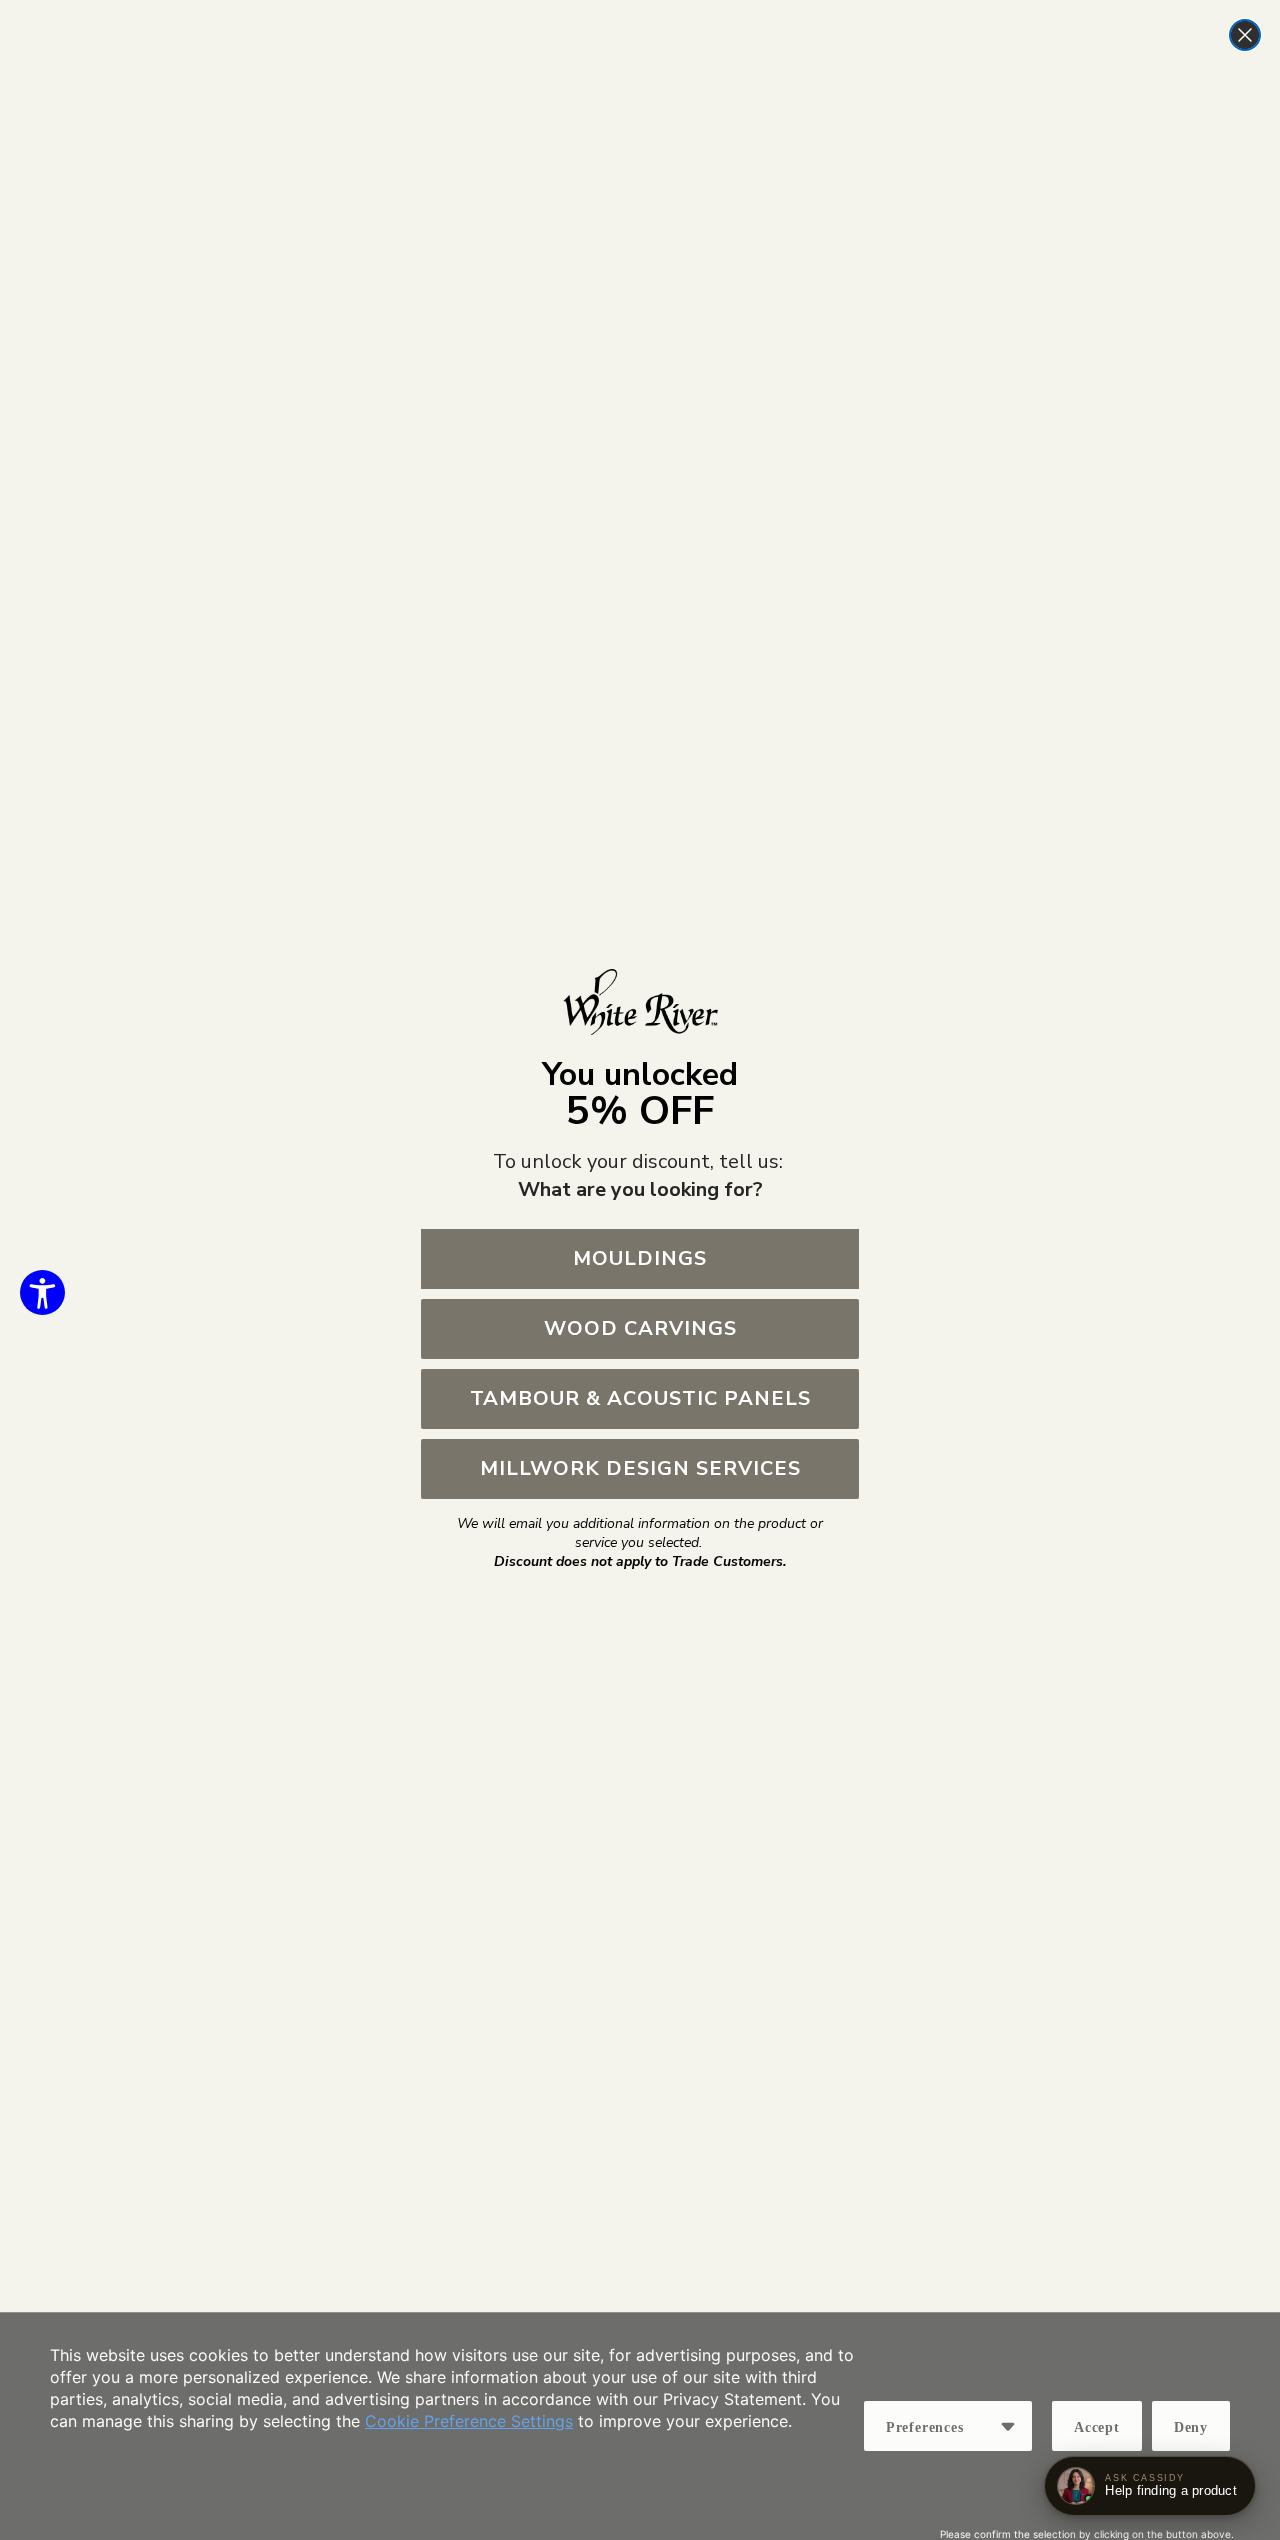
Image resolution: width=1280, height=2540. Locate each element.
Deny (1191, 2427)
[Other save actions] (1008, 2426)
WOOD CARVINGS (640, 1328)
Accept (1097, 2427)
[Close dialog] (1245, 35)
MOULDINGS (640, 1258)
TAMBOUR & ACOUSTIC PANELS (640, 1398)
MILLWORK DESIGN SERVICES (640, 1468)
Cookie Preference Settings (469, 2421)
